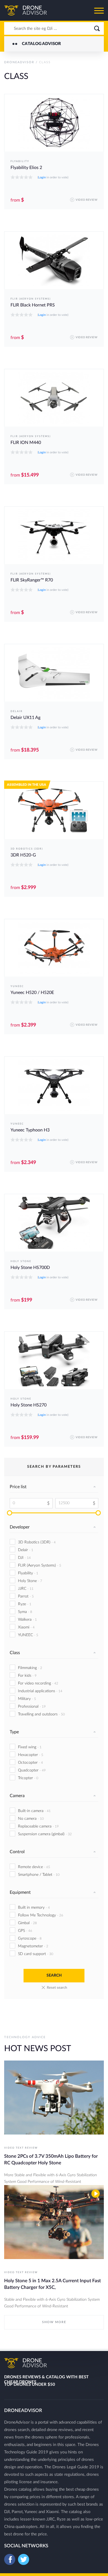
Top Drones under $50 (30, 2385)
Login (42, 177)
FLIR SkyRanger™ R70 (32, 580)
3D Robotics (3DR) (27, 849)
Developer (20, 1527)
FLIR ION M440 (26, 443)
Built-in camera (34, 1811)
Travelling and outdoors (41, 1714)
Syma (25, 1612)
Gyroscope (30, 1938)
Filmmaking (30, 1668)
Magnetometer (33, 1946)
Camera (17, 1796)
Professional (32, 1707)
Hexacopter (31, 1755)
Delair (17, 711)
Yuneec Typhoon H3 (30, 1130)
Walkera (27, 1620)
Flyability (20, 161)
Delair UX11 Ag (25, 718)
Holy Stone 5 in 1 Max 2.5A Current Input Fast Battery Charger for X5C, (52, 2284)
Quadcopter (32, 1770)
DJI (24, 1558)
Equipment (20, 1892)
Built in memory (34, 1908)
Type (14, 1732)
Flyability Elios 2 (26, 168)
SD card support (36, 1954)
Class (15, 1653)
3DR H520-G (23, 855)
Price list (18, 1487)
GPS (25, 1931)
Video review (87, 200)
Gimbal (27, 1923)
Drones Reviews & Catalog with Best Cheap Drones (46, 2378)
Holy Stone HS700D (30, 1268)
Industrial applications (40, 1691)
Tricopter (28, 1778)
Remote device (34, 1867)
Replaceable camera (38, 1826)
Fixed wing (30, 1747)
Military (27, 1699)
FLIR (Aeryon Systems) (31, 299)
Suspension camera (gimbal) (45, 1834)
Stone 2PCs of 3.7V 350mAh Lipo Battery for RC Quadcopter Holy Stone (51, 2160)
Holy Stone (21, 1261)
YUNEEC (17, 986)
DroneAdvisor (19, 62)
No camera (31, 1819)
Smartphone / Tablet (39, 1875)
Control (17, 1852)
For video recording (38, 1683)
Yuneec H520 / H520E (32, 993)
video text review (21, 2148)
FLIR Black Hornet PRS (33, 305)
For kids (27, 1676)
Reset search (57, 1988)
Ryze (25, 1604)
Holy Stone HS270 (29, 1405)
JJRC (26, 1589)
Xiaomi (26, 1627)
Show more (54, 2322)
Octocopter (30, 1763)
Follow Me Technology (41, 1915)
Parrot (26, 1596)
